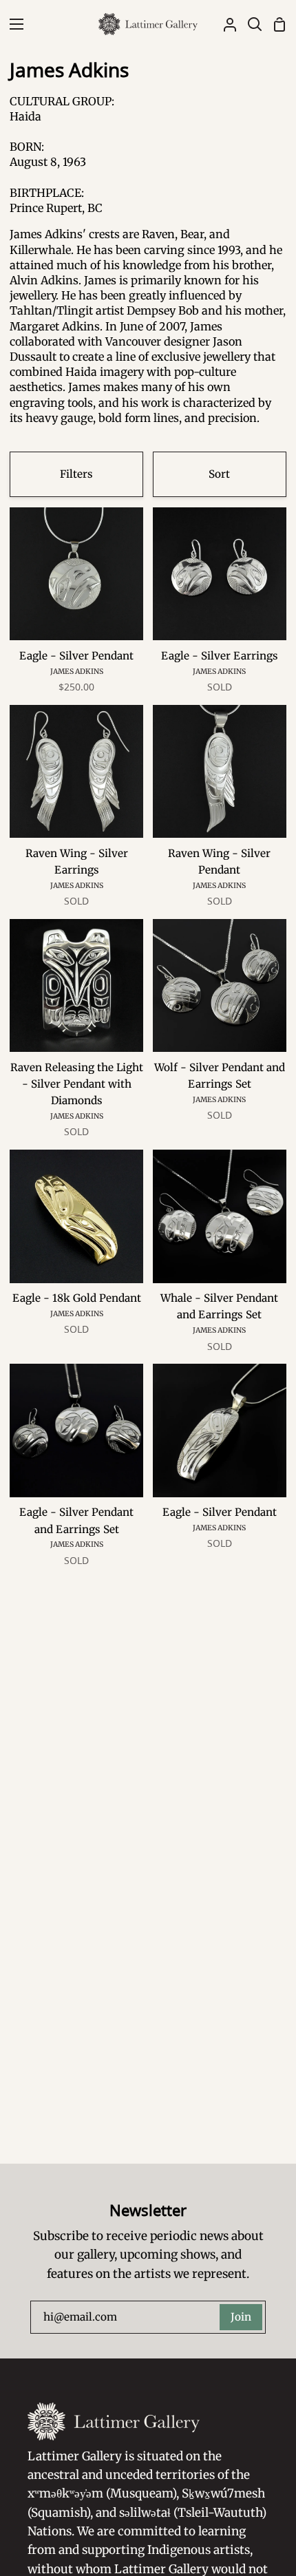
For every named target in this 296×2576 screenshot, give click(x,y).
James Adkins (77, 672)
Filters (76, 474)
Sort (219, 474)
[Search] (249, 24)
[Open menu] (12, 24)
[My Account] (224, 24)
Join (241, 2317)
